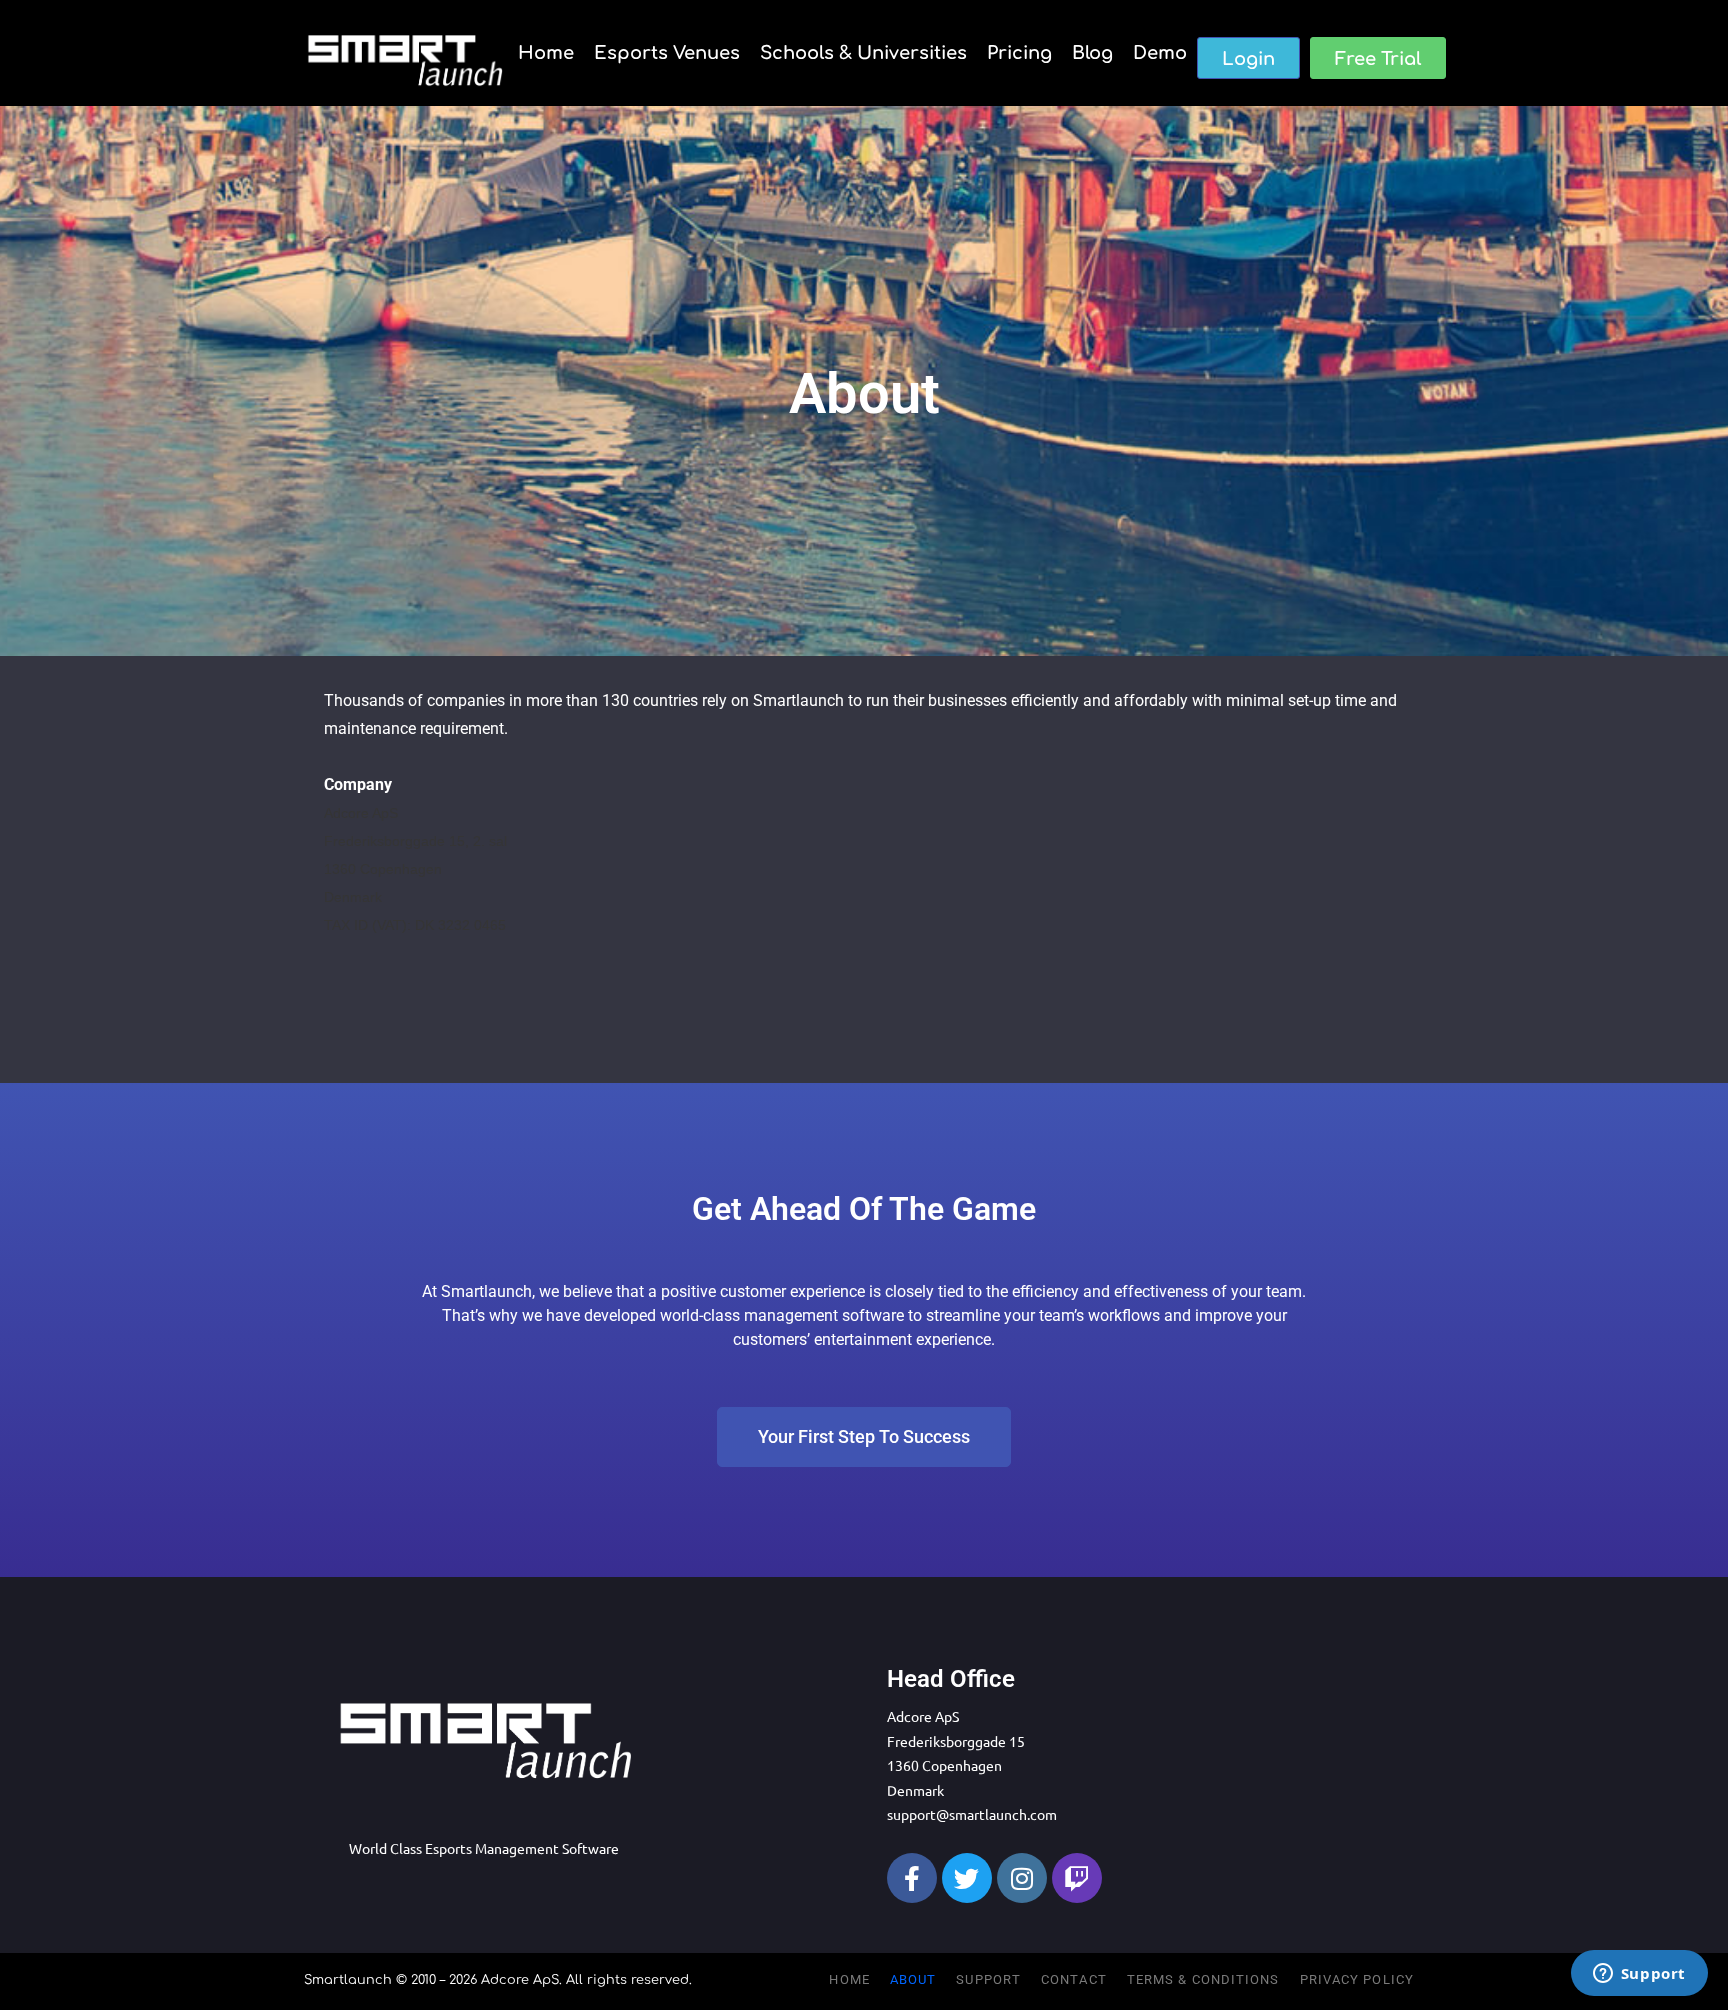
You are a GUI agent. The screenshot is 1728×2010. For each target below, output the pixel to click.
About (913, 1979)
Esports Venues (667, 53)
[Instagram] (1022, 1878)
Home (546, 53)
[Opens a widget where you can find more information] (1639, 1975)
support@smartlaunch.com (972, 1814)
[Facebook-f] (912, 1878)
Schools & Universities (863, 53)
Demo (1160, 53)
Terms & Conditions (1203, 1979)
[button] (1248, 58)
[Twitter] (967, 1878)
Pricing (1019, 53)
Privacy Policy (1357, 1979)
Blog (1092, 53)
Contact (1074, 1979)
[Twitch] (1077, 1878)
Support (988, 1979)
